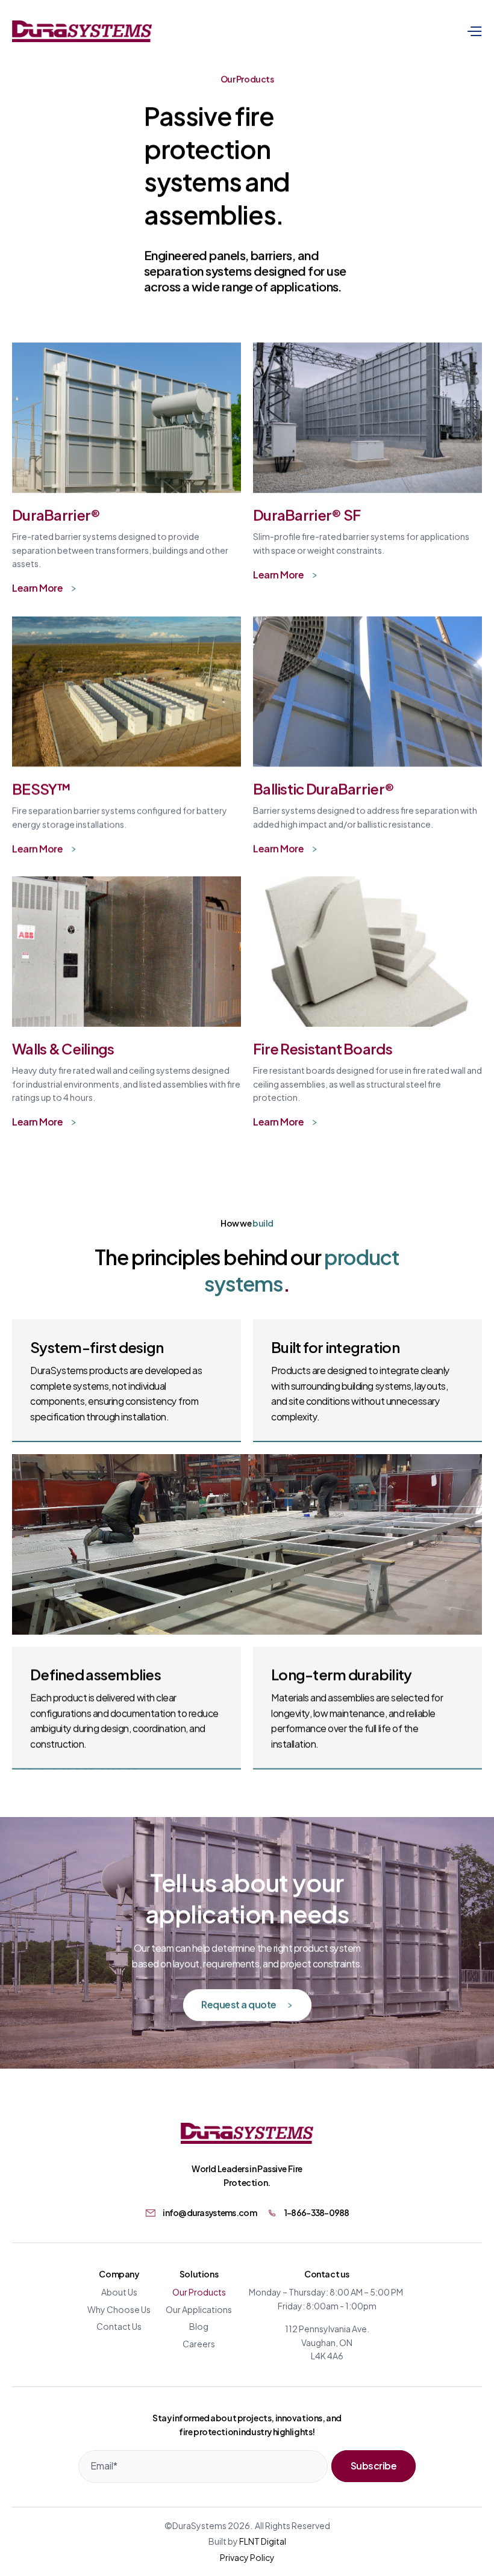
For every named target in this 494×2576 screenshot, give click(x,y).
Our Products (199, 2292)
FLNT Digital (263, 2541)
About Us (119, 2292)
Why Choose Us (119, 2309)
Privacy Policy (247, 2557)
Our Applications (199, 2309)
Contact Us (119, 2326)
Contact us (327, 2274)
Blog (199, 2326)
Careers (199, 2343)
